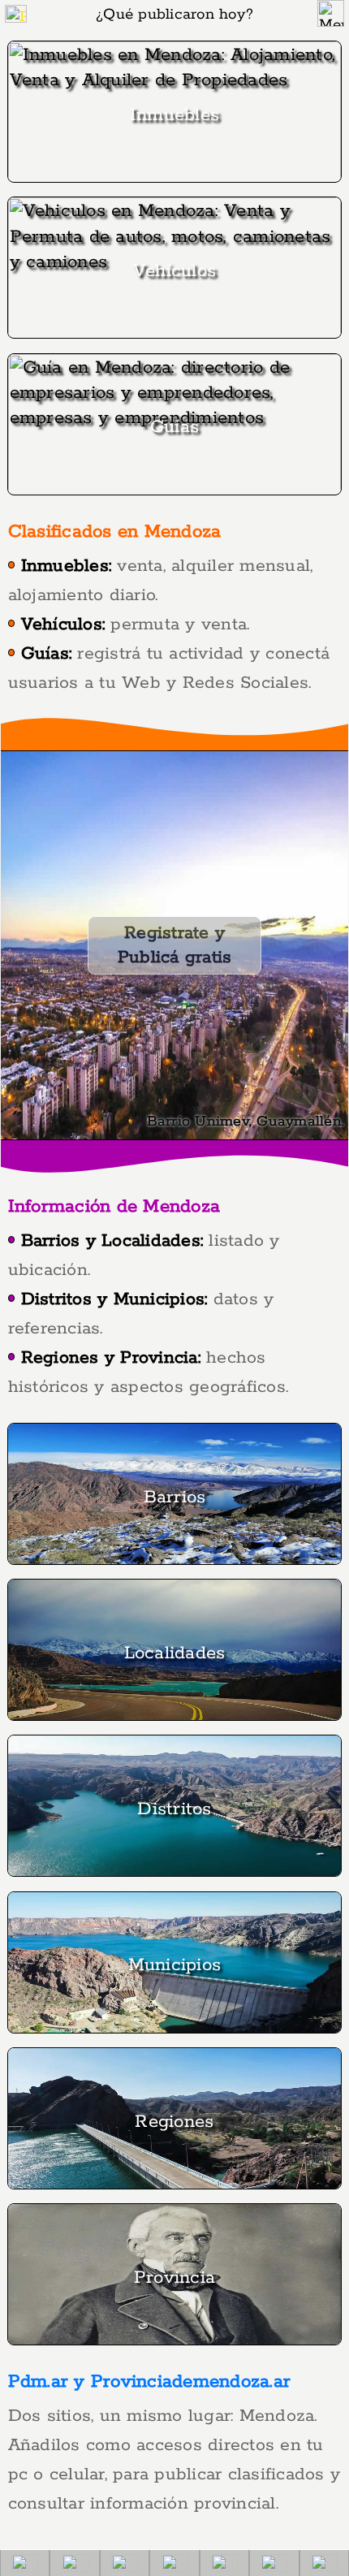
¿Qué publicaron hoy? (174, 15)
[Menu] (331, 13)
